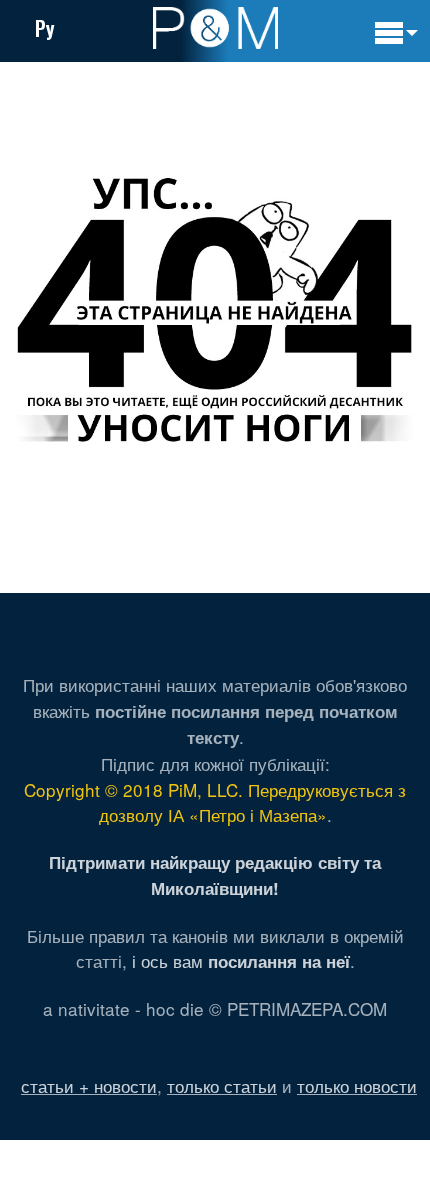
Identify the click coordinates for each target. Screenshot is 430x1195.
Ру (45, 28)
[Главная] (215, 28)
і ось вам (241, 960)
